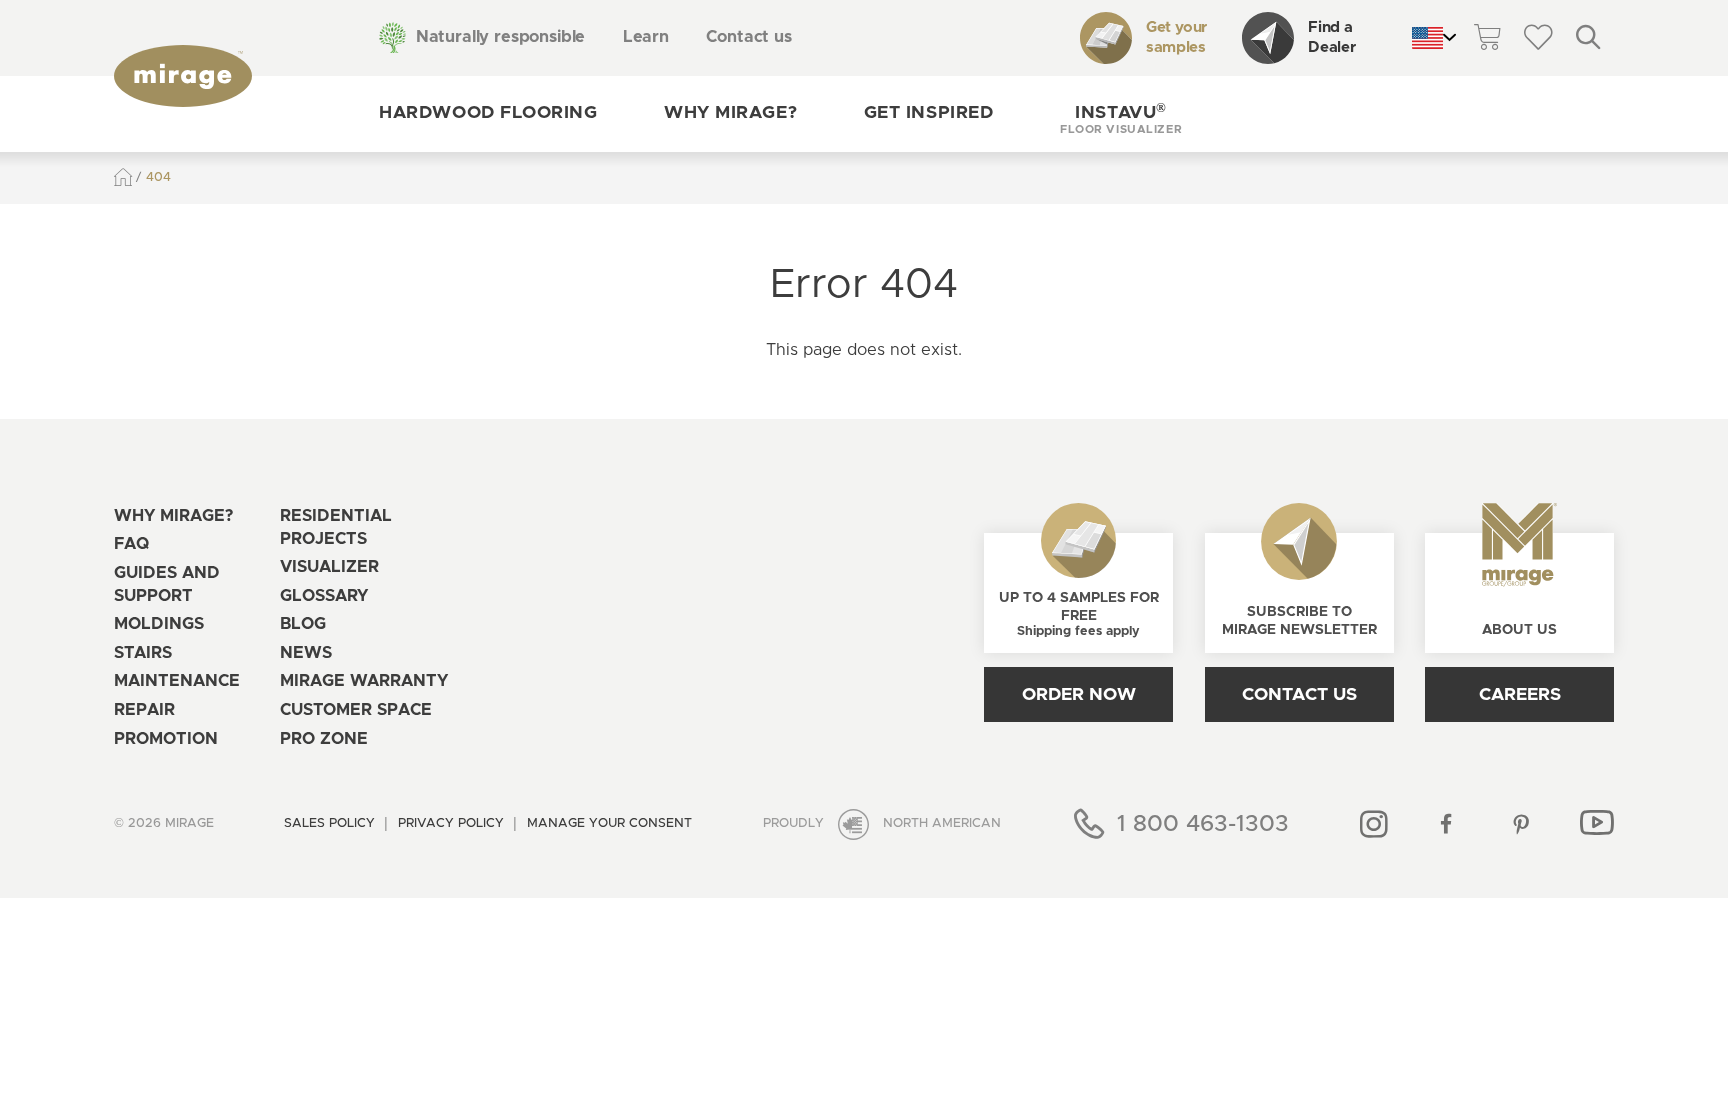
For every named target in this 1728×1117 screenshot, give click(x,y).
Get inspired (928, 113)
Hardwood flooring (488, 113)
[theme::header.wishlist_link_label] (1538, 38)
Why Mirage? (730, 113)
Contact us (748, 37)
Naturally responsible (500, 37)
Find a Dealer (1331, 37)
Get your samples (1176, 37)
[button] (1121, 114)
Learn (646, 37)
